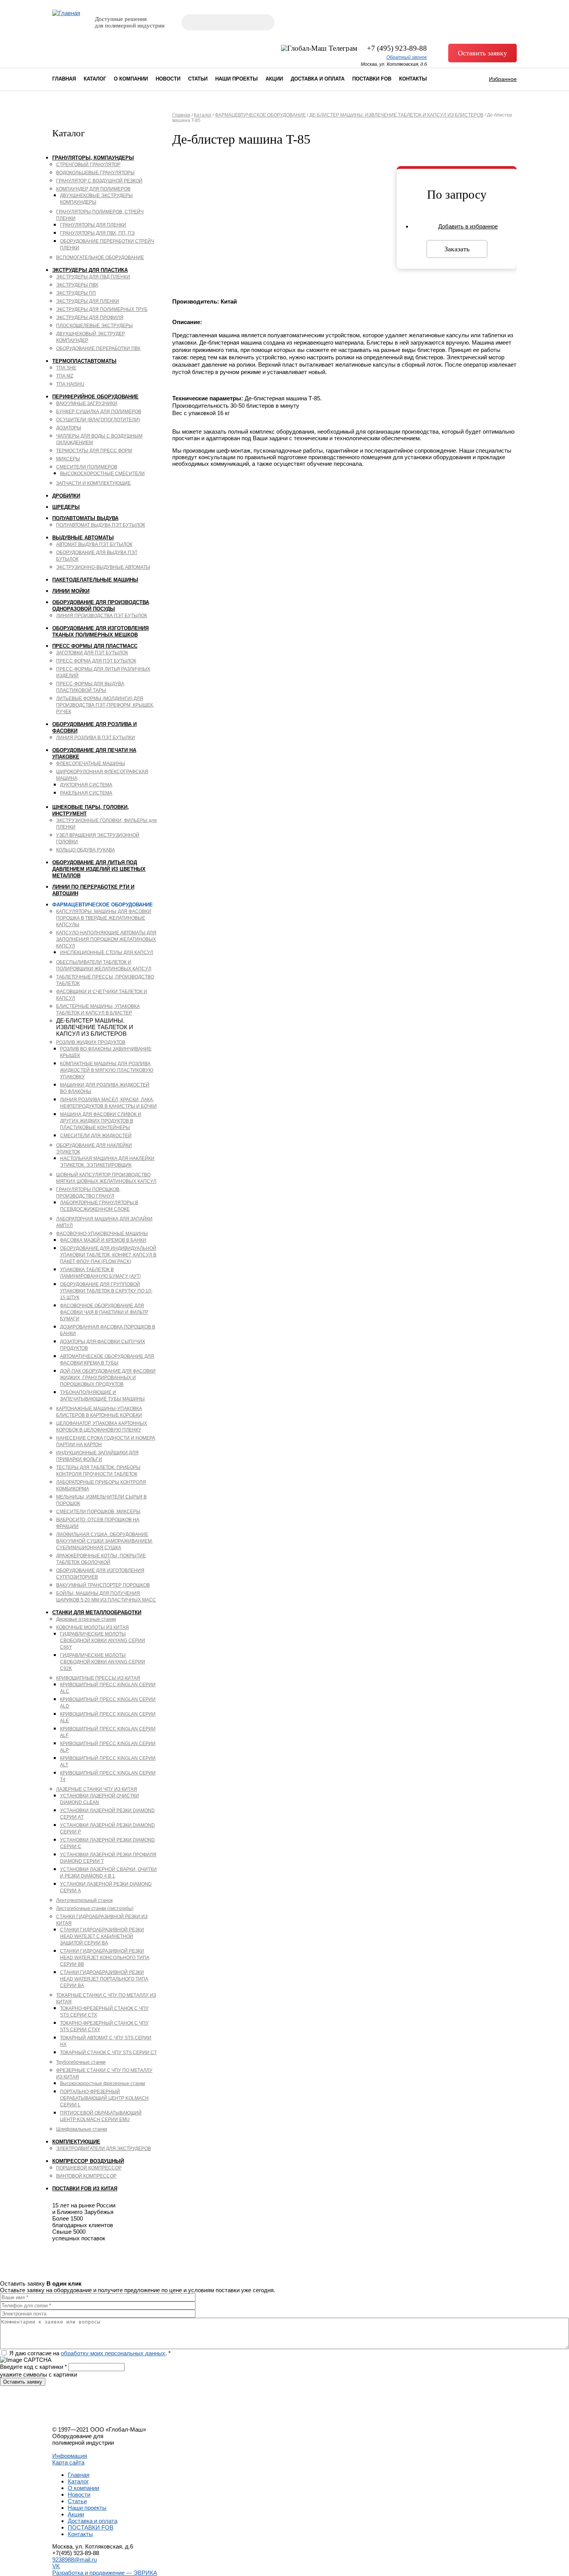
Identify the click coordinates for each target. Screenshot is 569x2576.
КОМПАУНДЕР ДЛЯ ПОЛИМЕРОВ (93, 189)
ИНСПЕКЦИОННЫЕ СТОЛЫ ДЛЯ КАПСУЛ (107, 952)
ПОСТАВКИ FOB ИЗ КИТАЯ (85, 2189)
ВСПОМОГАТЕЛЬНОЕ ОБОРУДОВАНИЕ (100, 257)
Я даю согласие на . (90, 2353)
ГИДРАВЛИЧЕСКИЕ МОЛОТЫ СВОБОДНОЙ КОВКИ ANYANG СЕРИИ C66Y (103, 1641)
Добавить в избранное (468, 226)
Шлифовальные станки (82, 2129)
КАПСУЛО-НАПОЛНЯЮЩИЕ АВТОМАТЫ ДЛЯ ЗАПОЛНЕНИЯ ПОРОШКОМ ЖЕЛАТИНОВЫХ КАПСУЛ (106, 939)
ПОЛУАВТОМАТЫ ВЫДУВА (85, 518)
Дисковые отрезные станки (86, 1619)
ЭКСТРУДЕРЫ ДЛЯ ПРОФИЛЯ (90, 317)
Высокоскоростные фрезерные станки (103, 2083)
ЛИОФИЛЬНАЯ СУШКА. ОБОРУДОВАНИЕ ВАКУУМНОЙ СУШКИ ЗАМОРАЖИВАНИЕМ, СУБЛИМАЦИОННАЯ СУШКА (105, 1541)
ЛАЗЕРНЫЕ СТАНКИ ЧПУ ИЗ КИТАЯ (97, 1789)
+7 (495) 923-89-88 (397, 48)
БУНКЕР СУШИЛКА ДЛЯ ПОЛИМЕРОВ (99, 412)
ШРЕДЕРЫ (66, 507)
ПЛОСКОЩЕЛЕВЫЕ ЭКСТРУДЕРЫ (94, 326)
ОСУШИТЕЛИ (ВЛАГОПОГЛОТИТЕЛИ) (98, 420)
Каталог (95, 79)
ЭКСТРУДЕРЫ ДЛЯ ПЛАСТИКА (90, 270)
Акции (274, 79)
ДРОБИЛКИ (66, 496)
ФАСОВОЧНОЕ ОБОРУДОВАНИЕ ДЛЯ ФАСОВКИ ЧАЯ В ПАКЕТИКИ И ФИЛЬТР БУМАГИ (104, 1312)
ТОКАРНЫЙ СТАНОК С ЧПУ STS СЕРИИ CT (108, 2053)
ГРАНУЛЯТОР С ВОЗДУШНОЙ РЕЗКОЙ (99, 181)
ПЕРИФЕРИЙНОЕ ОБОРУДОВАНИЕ (95, 397)
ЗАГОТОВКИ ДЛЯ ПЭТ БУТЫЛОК (92, 653)
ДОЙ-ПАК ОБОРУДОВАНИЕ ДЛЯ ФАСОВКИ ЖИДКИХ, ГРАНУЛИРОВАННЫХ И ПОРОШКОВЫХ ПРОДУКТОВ (108, 1378)
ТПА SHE (66, 368)
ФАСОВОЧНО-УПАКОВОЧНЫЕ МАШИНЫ (102, 1234)
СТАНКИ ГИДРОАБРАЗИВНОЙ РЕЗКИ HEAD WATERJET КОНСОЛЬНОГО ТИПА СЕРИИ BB (105, 1958)
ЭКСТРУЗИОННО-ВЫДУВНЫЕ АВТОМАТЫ (103, 567)
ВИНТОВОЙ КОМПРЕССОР (86, 2176)
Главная (64, 79)
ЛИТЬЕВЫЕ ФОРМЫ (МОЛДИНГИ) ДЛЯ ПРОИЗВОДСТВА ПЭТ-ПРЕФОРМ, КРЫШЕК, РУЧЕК (105, 705)
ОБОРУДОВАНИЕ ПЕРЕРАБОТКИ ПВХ (98, 348)
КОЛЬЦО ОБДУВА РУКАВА (86, 850)
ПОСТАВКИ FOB (372, 79)
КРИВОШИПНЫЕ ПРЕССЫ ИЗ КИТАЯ (98, 1678)
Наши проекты (237, 79)
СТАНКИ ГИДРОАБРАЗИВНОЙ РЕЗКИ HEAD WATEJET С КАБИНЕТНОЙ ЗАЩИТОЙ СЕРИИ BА (102, 1936)
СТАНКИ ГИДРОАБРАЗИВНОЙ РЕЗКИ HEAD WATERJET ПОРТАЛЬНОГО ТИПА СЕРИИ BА (104, 1979)
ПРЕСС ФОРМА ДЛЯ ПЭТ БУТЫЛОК (96, 661)
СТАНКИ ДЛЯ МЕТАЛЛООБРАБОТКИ (97, 1612)
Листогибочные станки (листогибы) (95, 1908)
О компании (131, 79)
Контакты (413, 79)
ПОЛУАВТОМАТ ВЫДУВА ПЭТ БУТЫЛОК (101, 525)
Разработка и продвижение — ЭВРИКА (105, 2573)
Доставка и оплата (318, 79)
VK (56, 2566)
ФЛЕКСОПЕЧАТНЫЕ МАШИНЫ (91, 764)
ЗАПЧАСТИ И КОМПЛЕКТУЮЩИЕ (93, 483)
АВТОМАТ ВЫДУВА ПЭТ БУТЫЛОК (94, 544)
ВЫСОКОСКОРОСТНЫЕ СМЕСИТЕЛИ (102, 474)
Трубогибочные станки (81, 2062)
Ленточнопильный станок (84, 1900)
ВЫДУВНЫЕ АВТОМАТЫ (83, 538)
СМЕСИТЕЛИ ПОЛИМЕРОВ (87, 467)
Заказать (457, 249)
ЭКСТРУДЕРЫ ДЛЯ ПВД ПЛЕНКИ (93, 277)
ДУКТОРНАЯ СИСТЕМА (86, 785)
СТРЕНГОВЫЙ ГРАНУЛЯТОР (88, 165)
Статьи (198, 79)
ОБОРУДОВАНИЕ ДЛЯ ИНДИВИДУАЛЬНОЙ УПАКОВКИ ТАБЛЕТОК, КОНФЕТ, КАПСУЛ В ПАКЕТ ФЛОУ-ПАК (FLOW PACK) (108, 1255)
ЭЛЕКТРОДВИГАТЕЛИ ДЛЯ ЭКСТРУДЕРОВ (104, 2149)
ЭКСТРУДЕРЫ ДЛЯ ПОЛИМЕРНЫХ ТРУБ (102, 309)
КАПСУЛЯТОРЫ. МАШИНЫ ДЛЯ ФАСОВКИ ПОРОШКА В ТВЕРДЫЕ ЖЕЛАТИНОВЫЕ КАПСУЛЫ (104, 918)
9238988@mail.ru (75, 2560)
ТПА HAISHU (70, 384)
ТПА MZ (65, 376)
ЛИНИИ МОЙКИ (71, 591)
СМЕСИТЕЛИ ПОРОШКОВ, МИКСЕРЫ (98, 1512)
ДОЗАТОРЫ (69, 428)
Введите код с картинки (33, 2367)
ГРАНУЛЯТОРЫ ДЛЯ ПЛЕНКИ (93, 225)
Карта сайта (68, 2462)
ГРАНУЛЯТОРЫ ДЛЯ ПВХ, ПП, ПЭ (97, 233)
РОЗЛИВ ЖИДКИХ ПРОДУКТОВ (91, 1042)
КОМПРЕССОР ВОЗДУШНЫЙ (88, 2161)
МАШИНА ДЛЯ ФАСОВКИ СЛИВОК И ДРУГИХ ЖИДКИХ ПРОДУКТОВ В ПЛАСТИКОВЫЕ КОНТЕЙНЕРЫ (101, 1121)
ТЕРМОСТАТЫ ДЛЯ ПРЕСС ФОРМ (94, 451)
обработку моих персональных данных (113, 2353)
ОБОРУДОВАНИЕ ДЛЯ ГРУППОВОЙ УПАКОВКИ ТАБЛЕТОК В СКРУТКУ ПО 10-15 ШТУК (106, 1291)
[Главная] (66, 13)
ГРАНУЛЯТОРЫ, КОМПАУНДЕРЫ (93, 158)
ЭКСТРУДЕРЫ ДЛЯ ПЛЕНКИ (88, 301)
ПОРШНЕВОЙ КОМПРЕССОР (89, 2168)
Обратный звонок (407, 57)
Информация (70, 2456)
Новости (168, 79)
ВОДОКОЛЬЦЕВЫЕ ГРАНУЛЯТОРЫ (95, 173)
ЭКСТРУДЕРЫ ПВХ (77, 285)
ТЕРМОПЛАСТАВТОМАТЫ (84, 361)
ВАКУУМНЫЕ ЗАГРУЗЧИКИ (87, 403)
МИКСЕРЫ (68, 459)
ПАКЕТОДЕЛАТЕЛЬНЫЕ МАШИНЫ (95, 580)
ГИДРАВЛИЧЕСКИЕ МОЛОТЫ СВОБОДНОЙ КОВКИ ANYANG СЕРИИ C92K (103, 1662)
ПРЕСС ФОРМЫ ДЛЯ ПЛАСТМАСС (95, 646)
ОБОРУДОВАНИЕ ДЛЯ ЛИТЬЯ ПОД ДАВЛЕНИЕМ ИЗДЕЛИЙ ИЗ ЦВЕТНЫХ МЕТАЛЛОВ (99, 869)
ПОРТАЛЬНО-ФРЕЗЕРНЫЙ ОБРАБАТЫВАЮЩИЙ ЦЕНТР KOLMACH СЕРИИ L (104, 2098)
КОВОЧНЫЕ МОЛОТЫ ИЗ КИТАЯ (93, 1627)
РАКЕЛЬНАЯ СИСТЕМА (86, 793)
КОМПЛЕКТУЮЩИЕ (76, 2142)
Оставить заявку (482, 53)
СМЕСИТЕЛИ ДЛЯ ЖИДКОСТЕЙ (96, 1136)
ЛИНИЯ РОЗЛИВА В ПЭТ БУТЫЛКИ (96, 738)
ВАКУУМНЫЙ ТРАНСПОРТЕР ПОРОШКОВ (103, 1585)
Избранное (503, 79)
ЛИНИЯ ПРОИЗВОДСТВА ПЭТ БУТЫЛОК (102, 616)
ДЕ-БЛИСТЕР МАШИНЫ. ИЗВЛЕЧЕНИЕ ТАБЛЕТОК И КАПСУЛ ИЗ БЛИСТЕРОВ (396, 115)
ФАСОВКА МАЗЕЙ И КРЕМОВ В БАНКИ (103, 1240)
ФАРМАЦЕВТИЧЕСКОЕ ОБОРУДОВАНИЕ (103, 905)
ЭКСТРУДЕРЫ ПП (76, 293)
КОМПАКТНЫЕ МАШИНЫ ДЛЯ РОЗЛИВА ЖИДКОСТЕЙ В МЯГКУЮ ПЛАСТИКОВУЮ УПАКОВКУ (107, 1070)
